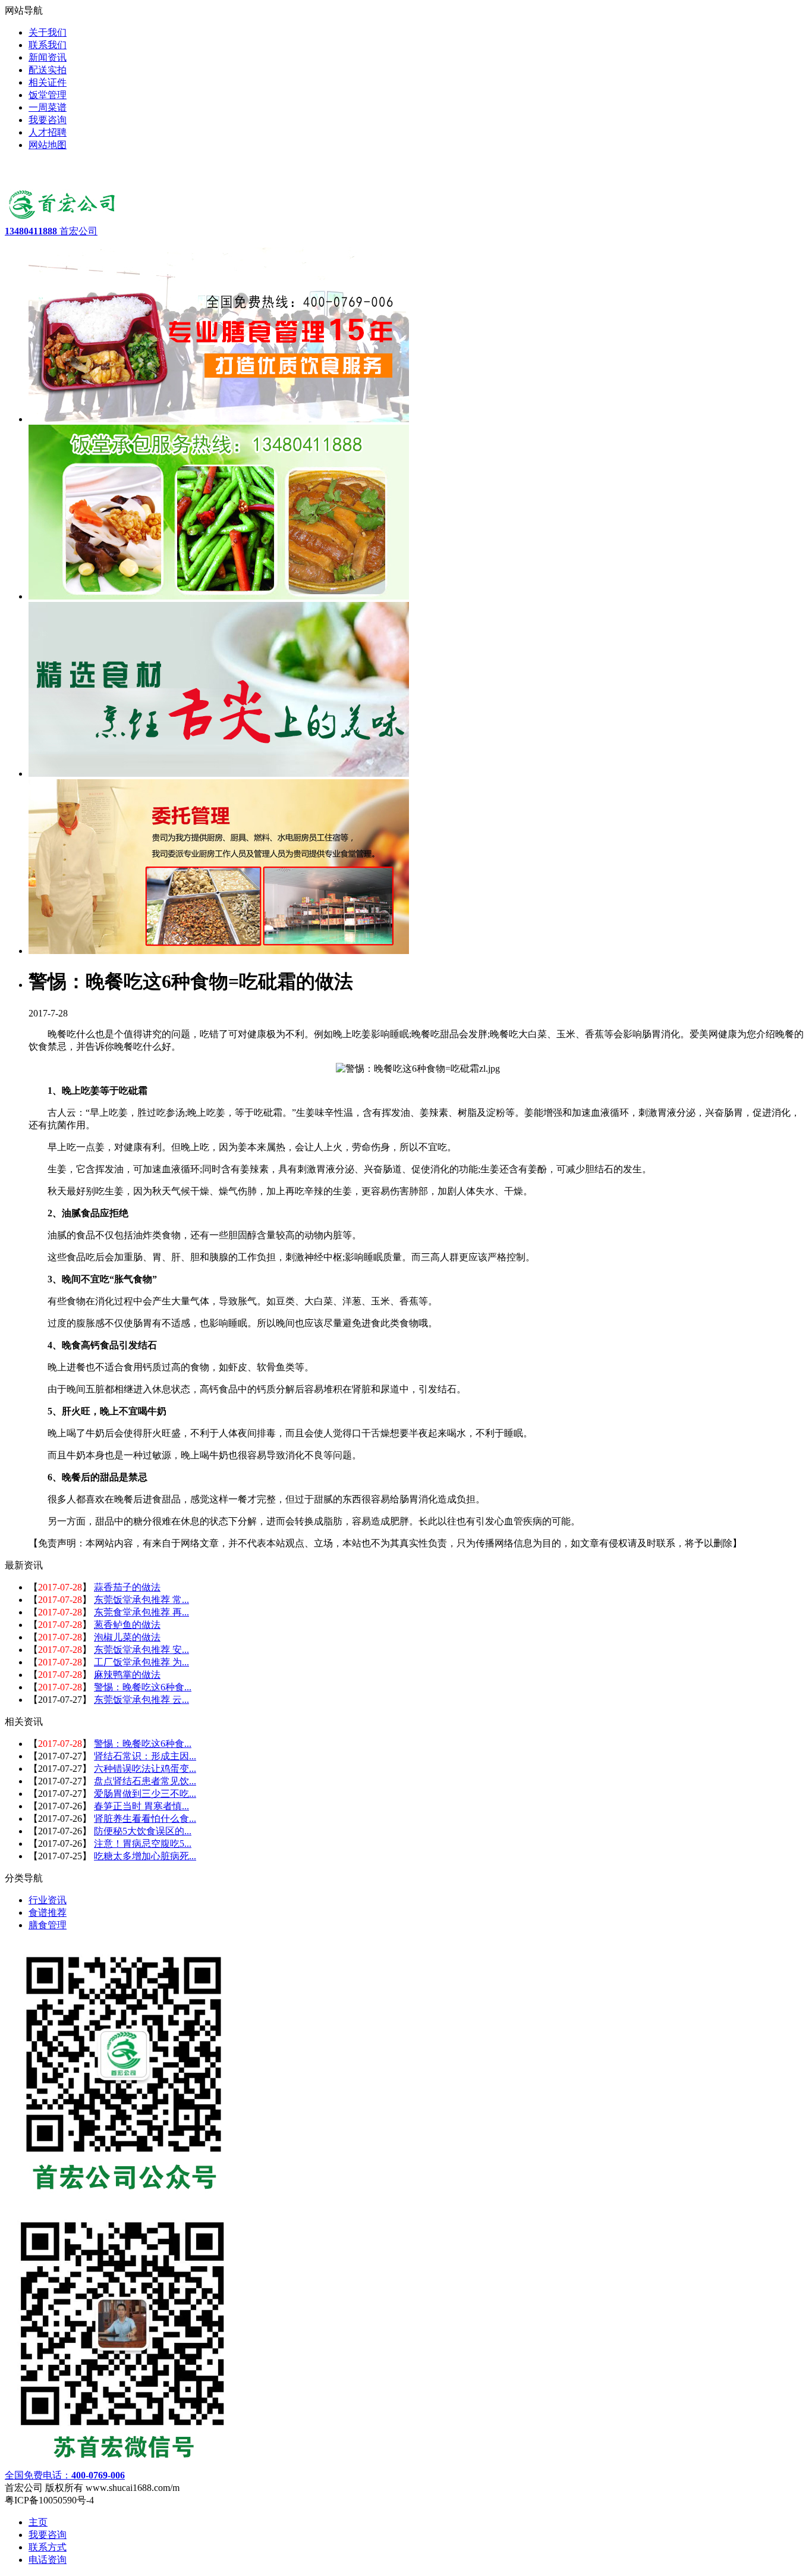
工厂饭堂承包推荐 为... (141, 1662)
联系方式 (48, 2547)
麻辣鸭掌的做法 (127, 1675)
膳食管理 (48, 1925)
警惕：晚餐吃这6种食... (143, 1687)
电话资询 (48, 2560)
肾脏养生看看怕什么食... (145, 1819)
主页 (38, 2522)
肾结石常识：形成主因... (145, 1756)
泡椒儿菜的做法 (127, 1637)
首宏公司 (51, 231)
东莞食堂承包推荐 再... (141, 1612)
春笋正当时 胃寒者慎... (141, 1806)
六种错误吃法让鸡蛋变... (145, 1769)
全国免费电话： (65, 2475)
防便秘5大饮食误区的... (143, 1831)
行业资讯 (48, 1900)
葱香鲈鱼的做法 (127, 1625)
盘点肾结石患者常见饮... (145, 1781)
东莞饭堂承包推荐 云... (141, 1700)
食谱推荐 (48, 1913)
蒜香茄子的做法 (127, 1587)
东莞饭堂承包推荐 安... (141, 1650)
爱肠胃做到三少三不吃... (145, 1794)
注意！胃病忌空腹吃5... (143, 1844)
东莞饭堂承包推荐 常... (141, 1600)
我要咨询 (48, 2535)
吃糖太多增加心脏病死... (145, 1856)
